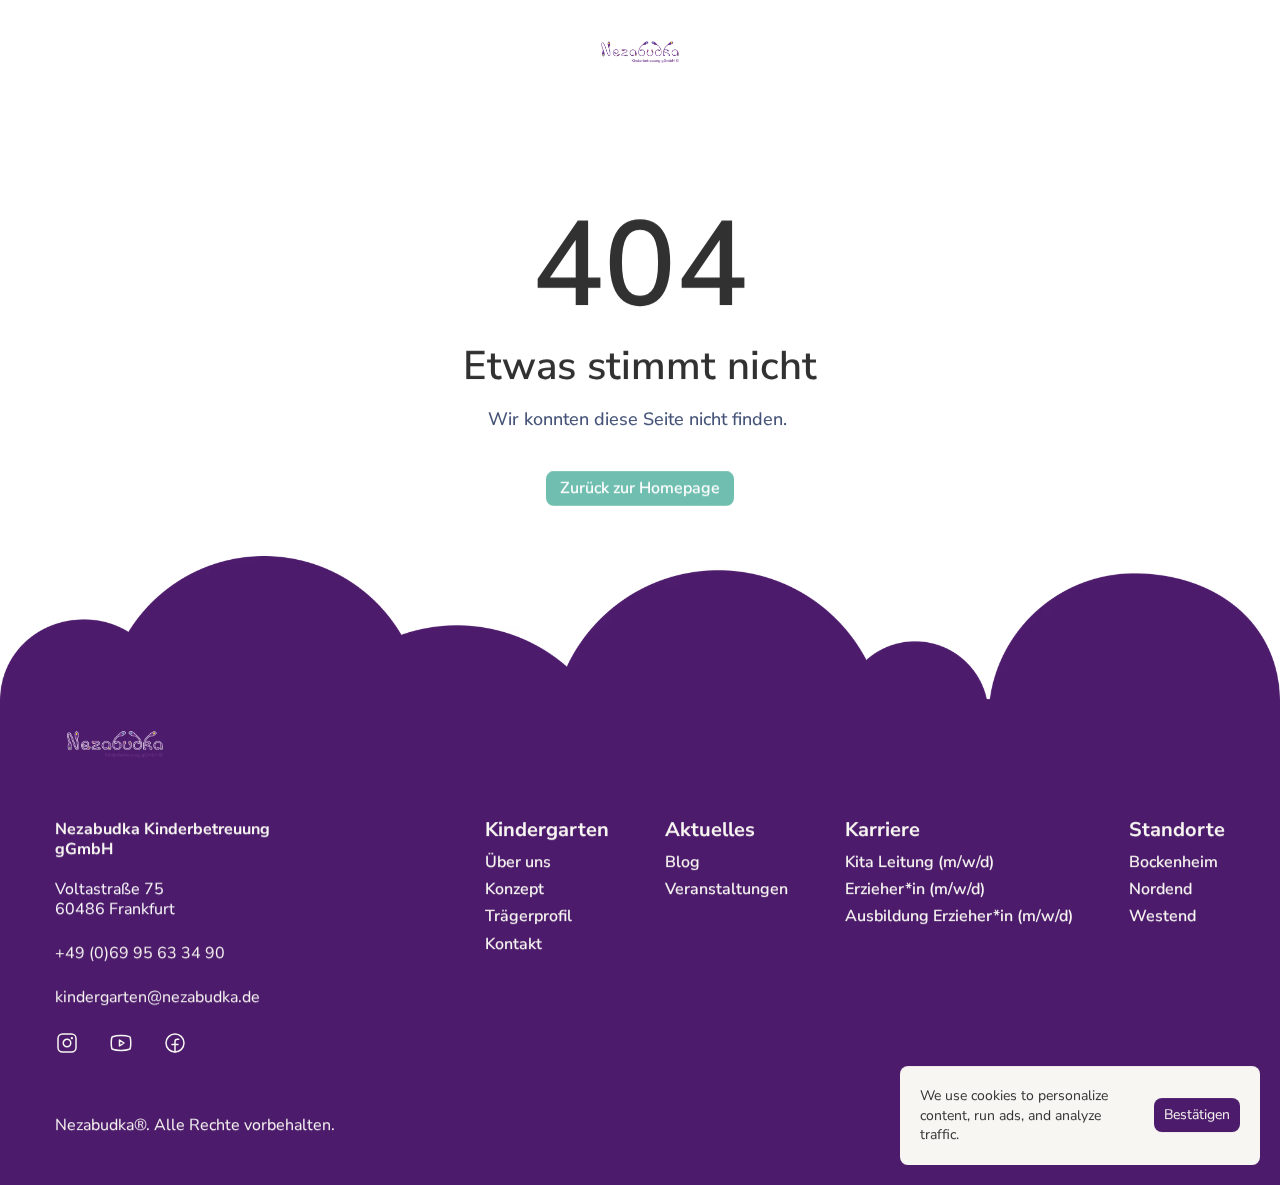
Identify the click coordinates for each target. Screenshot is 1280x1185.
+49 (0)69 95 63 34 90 (140, 953)
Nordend (1160, 889)
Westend (1162, 916)
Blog (682, 862)
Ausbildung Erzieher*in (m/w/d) (959, 916)
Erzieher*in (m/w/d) (915, 889)
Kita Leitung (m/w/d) (919, 862)
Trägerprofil (528, 916)
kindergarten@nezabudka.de (157, 997)
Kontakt (513, 944)
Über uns (518, 862)
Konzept (514, 889)
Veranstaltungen (726, 889)
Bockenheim (1173, 862)
